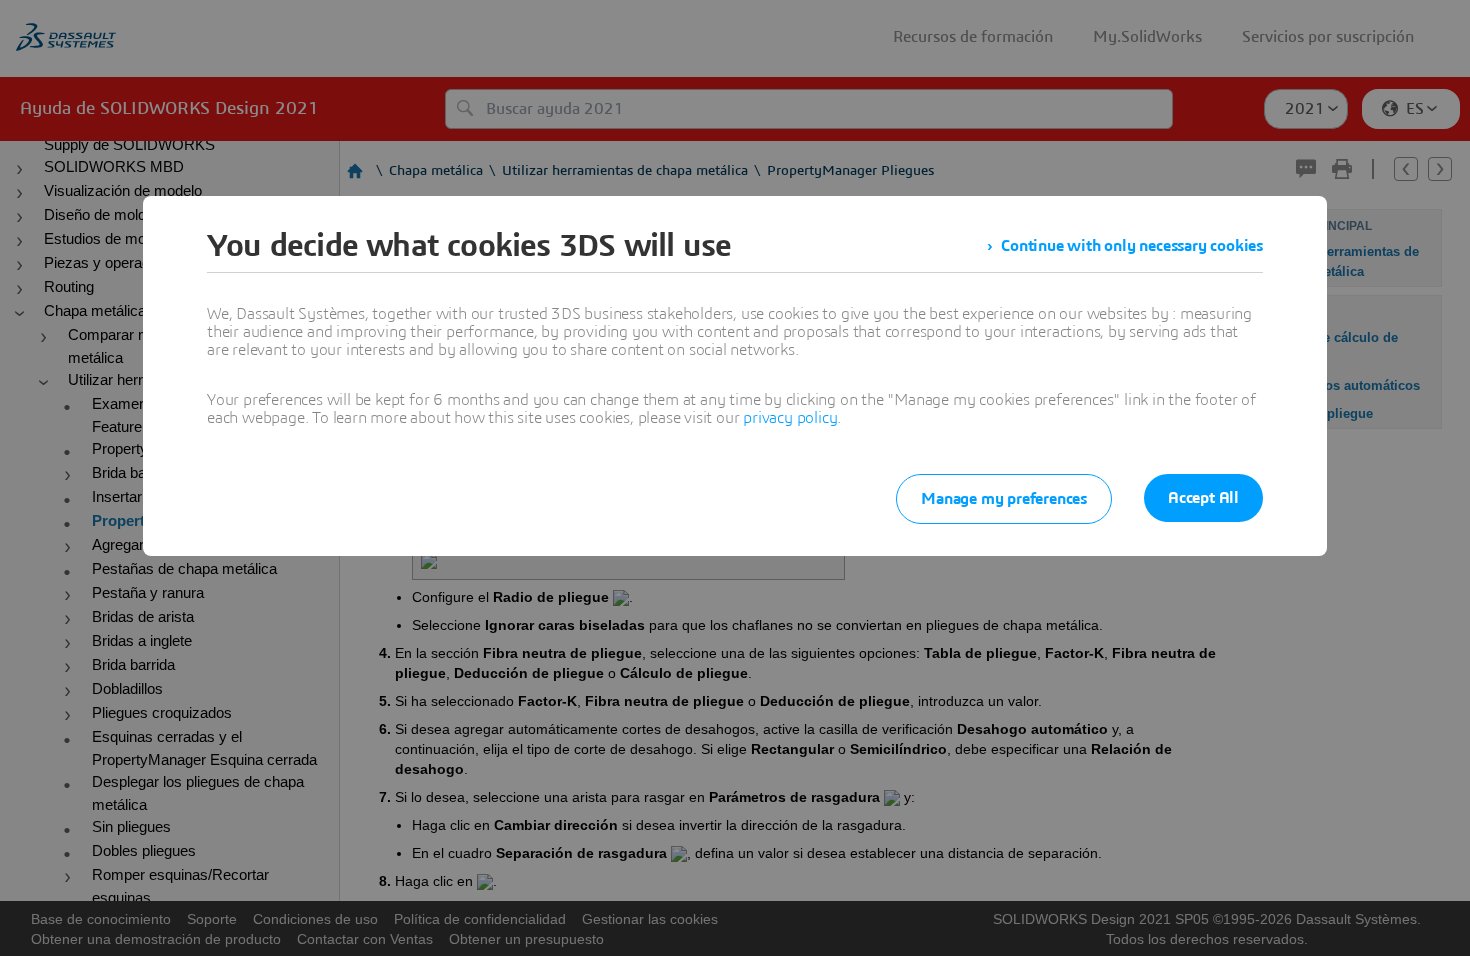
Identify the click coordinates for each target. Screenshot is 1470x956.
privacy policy (790, 418)
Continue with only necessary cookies (1132, 246)
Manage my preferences (1004, 499)
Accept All (1203, 498)
